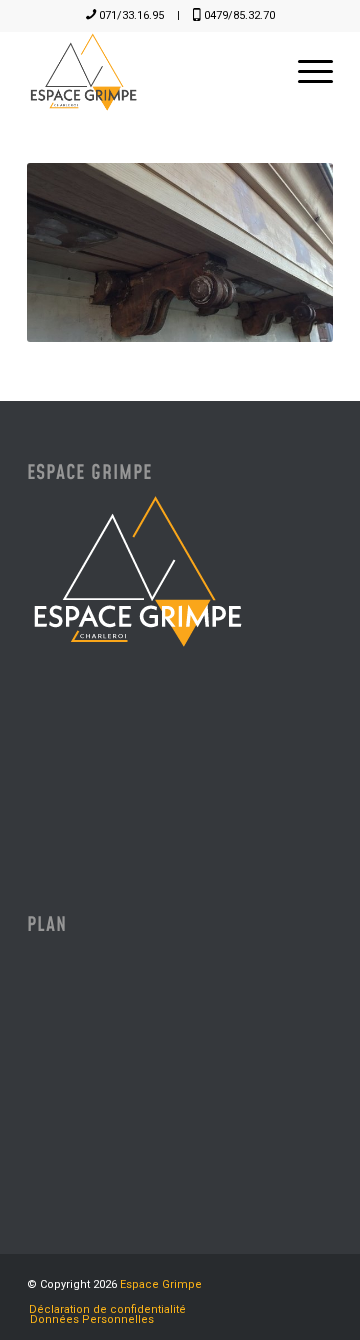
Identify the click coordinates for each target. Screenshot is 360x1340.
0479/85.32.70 (239, 15)
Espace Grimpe (161, 1284)
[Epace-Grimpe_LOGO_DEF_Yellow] (149, 72)
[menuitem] (305, 72)
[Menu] (305, 72)
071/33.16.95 (131, 15)
